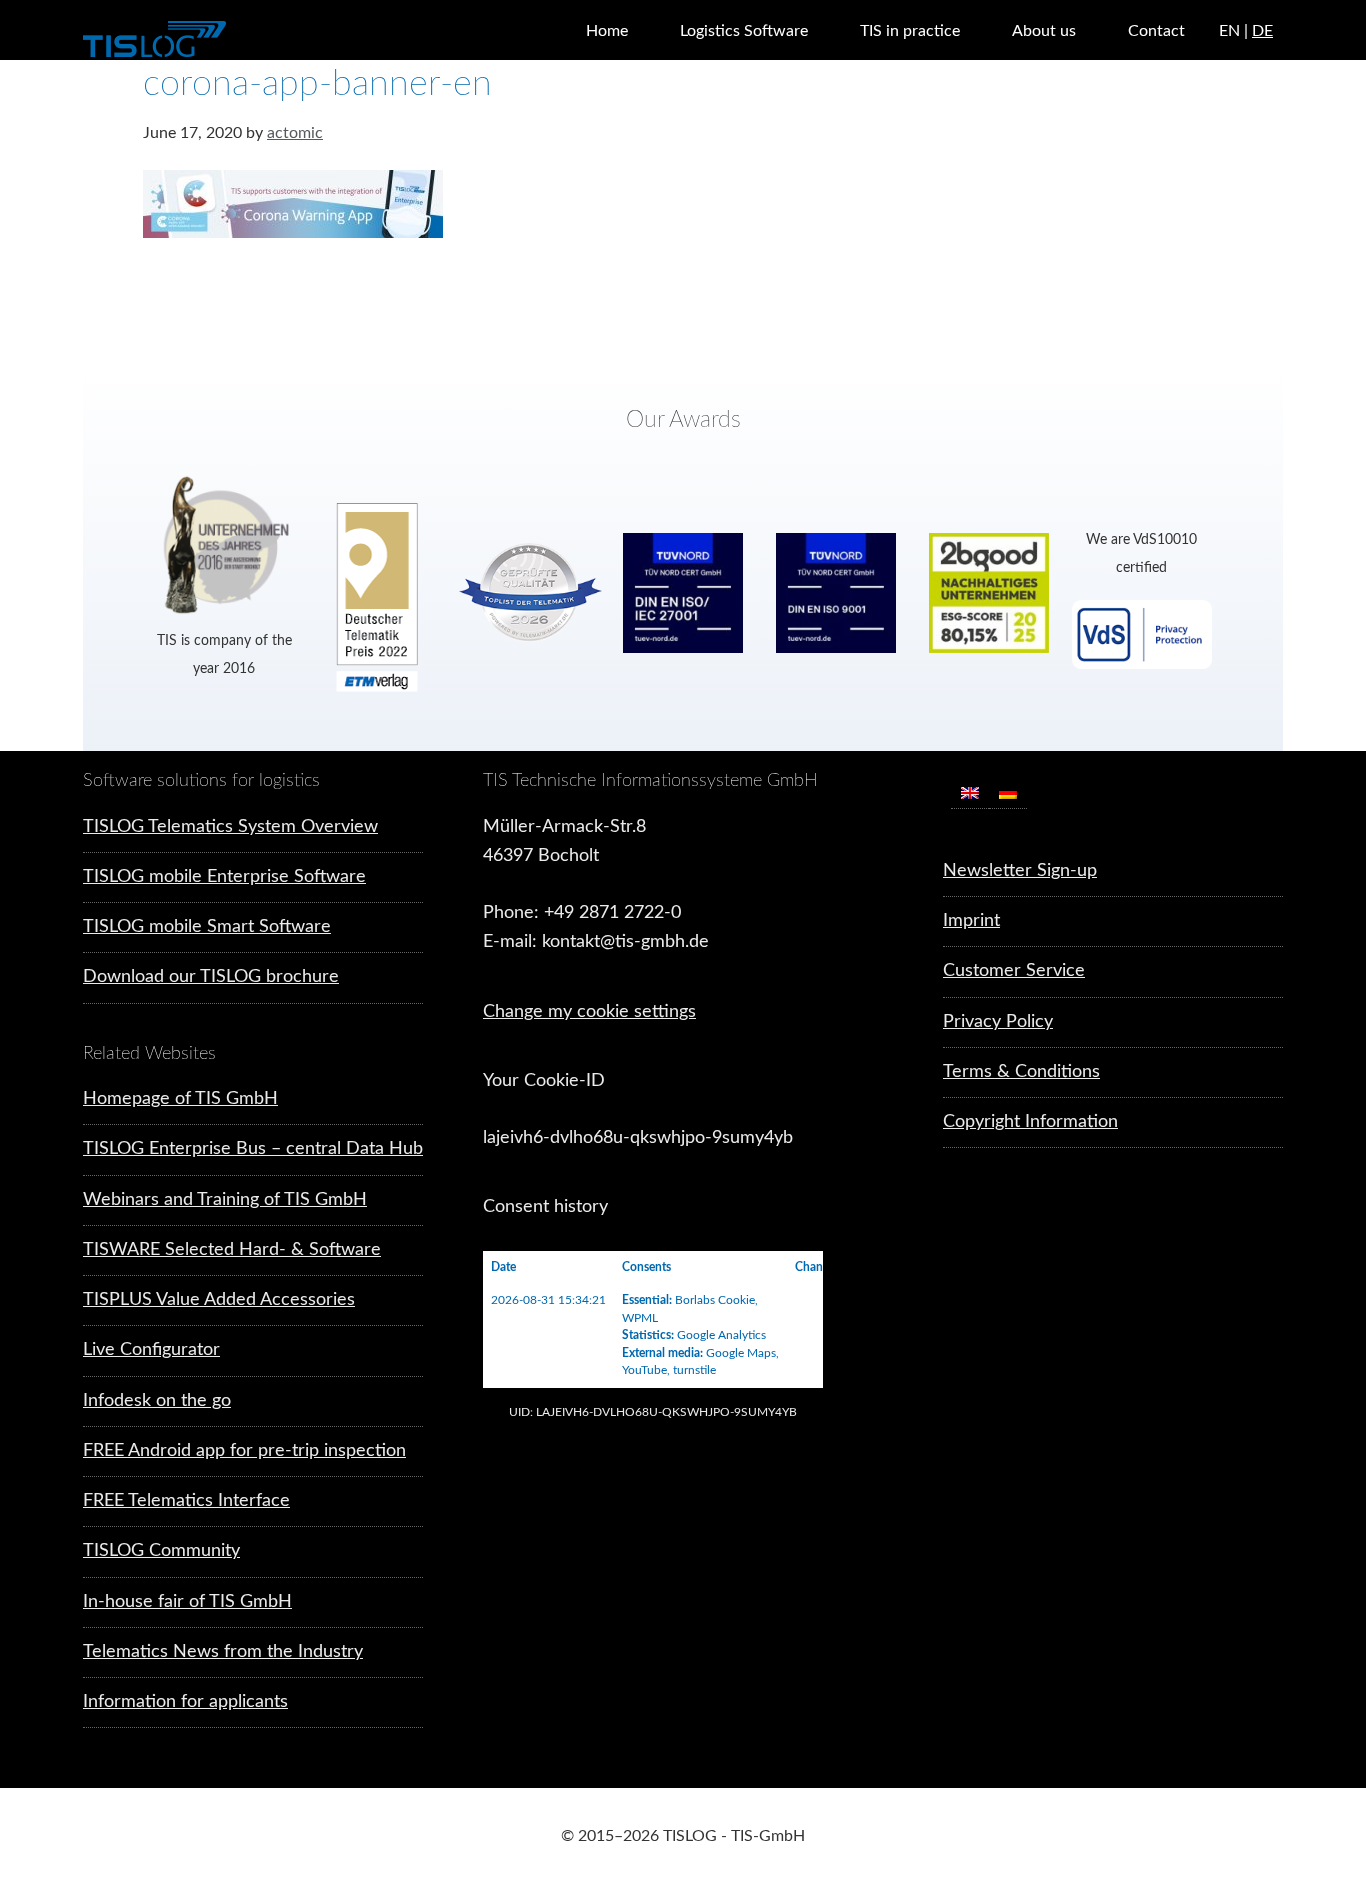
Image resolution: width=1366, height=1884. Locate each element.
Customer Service (1014, 971)
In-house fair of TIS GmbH (187, 1602)
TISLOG (203, 40)
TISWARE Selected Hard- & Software (232, 1250)
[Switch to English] (970, 793)
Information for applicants (185, 1702)
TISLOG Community (161, 1551)
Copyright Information (1030, 1122)
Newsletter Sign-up (1020, 871)
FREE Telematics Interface (186, 1501)
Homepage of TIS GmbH (180, 1099)
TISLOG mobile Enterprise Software (224, 877)
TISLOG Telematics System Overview (230, 827)
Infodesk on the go (157, 1401)
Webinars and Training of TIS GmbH (225, 1200)
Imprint (971, 921)
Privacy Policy (998, 1022)
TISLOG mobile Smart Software (207, 927)
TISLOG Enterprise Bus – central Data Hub (253, 1149)
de (1262, 31)
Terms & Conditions (1021, 1072)
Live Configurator (151, 1350)
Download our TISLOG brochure (211, 977)
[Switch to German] (1008, 793)
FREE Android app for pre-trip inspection (244, 1451)
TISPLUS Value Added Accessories (219, 1300)
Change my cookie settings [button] (589, 1012)
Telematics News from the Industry (223, 1652)
